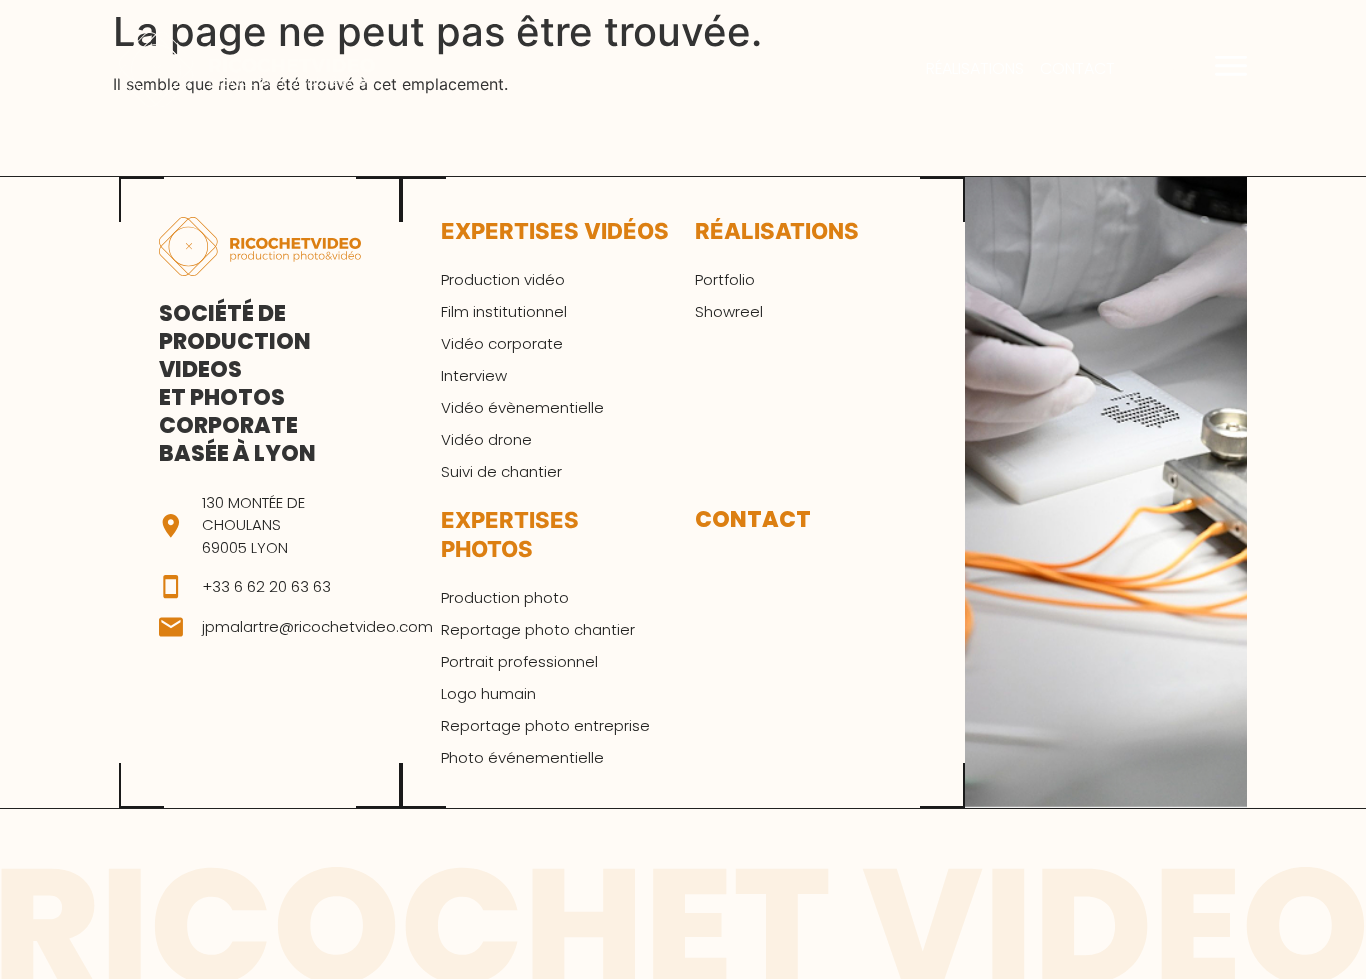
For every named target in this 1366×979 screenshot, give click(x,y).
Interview (474, 376)
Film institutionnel (504, 312)
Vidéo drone (486, 440)
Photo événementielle (522, 758)
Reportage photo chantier (538, 630)
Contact (1077, 69)
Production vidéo (503, 280)
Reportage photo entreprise (545, 726)
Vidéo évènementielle (522, 408)
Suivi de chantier (501, 472)
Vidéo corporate (502, 344)
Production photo (505, 598)
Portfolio (725, 280)
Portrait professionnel (519, 662)
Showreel (729, 312)
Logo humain (488, 694)
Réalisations (975, 69)
